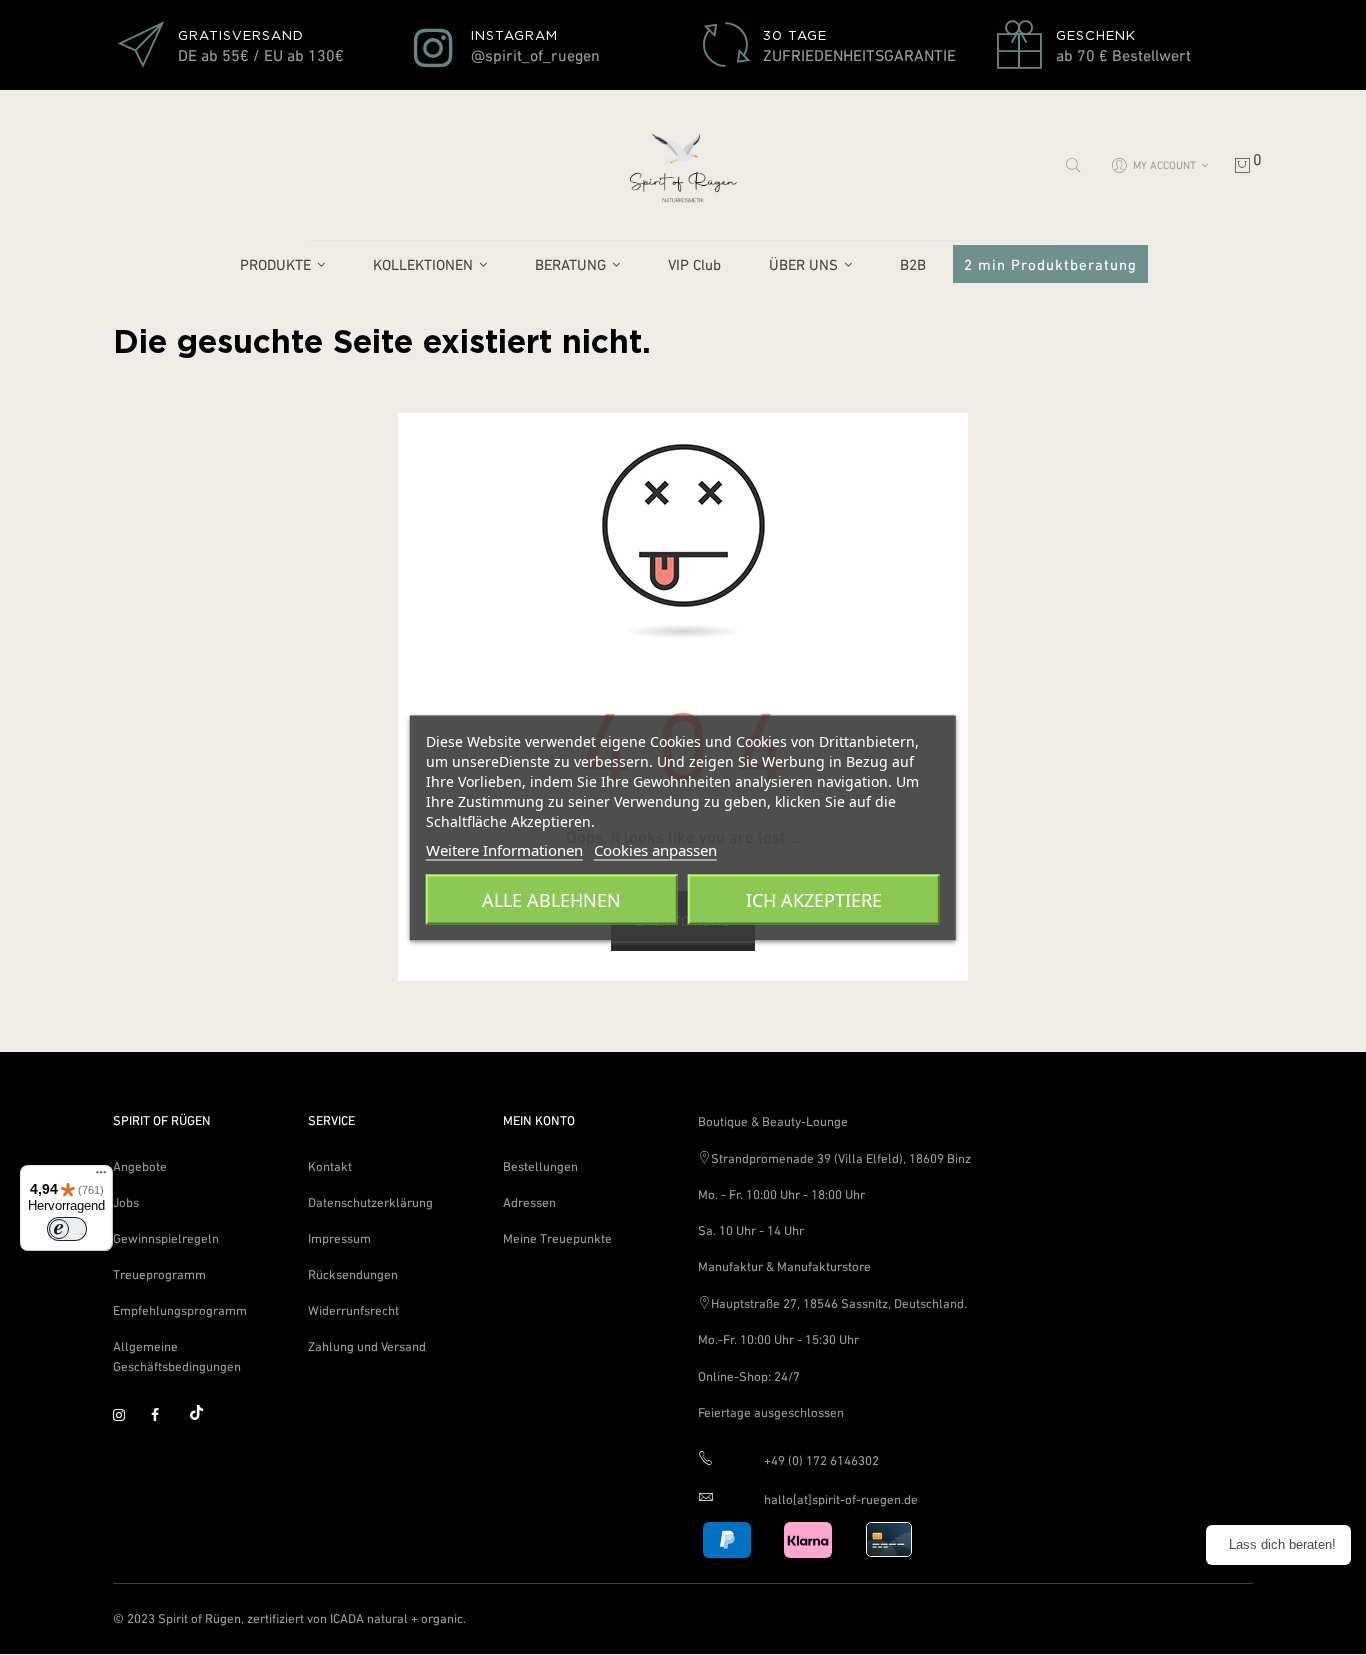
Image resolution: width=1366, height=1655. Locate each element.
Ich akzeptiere (814, 899)
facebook (166, 1416)
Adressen (529, 1202)
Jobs (126, 1202)
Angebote (140, 1166)
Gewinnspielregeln (166, 1238)
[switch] (67, 1229)
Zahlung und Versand (367, 1346)
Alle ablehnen (551, 899)
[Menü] (101, 1177)
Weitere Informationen (504, 849)
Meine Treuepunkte (557, 1238)
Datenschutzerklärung (370, 1202)
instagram (128, 1416)
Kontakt (330, 1166)
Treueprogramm (159, 1274)
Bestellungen (540, 1166)
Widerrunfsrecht (353, 1310)
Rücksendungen (353, 1274)
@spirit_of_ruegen (535, 55)
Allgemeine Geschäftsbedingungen (177, 1356)
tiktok (204, 1416)
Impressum (339, 1238)
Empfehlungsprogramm (180, 1310)
